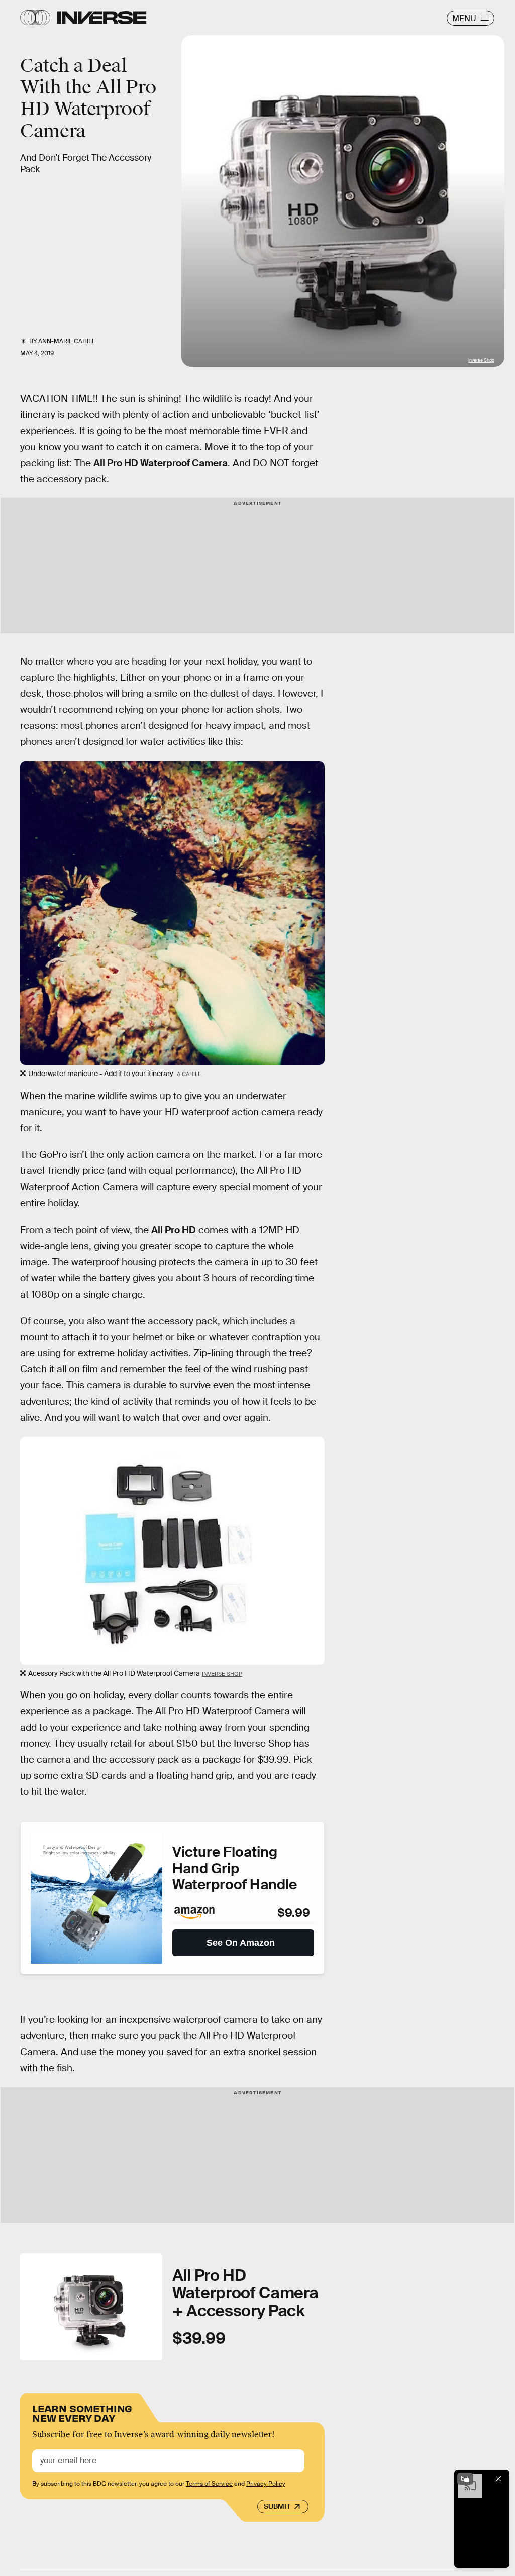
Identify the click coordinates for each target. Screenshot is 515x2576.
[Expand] (465, 2479)
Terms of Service (209, 2484)
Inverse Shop (481, 360)
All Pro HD (174, 1230)
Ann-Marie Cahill (67, 341)
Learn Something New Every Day (82, 2412)
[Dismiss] (498, 2479)
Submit (277, 2506)
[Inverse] (102, 18)
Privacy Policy (266, 2484)
